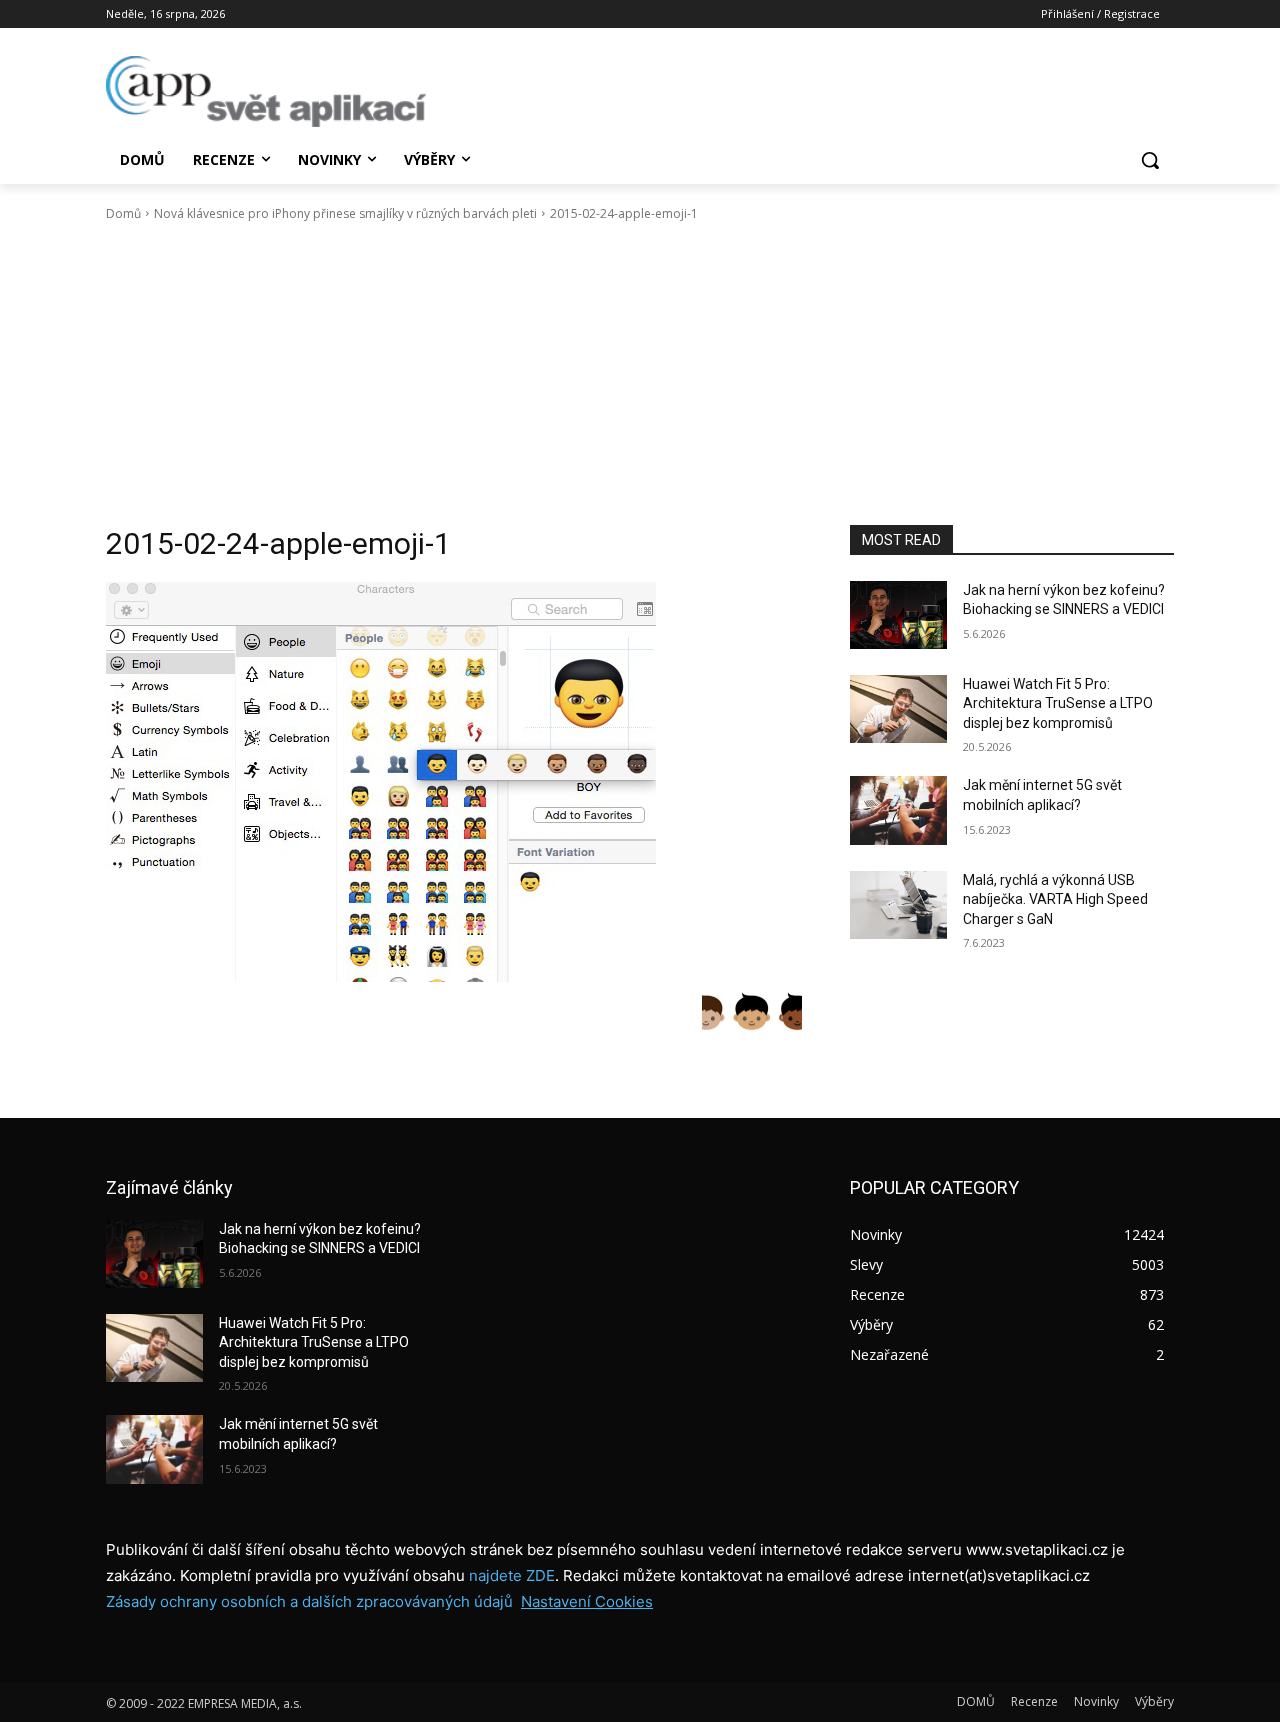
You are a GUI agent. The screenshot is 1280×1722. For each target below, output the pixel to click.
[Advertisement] (640, 374)
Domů (123, 213)
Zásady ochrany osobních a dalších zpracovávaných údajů (309, 1601)
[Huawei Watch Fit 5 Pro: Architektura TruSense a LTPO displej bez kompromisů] (898, 709)
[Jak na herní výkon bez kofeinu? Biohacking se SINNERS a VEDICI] (898, 615)
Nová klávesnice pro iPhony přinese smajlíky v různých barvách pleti (345, 213)
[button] (1150, 160)
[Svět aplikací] (266, 91)
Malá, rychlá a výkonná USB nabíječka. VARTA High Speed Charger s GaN (1055, 899)
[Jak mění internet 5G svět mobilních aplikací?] (898, 810)
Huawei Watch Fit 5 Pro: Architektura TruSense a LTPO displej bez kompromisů (1058, 703)
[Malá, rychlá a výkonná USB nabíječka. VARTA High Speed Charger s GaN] (898, 905)
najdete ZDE (512, 1575)
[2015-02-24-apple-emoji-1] (454, 782)
